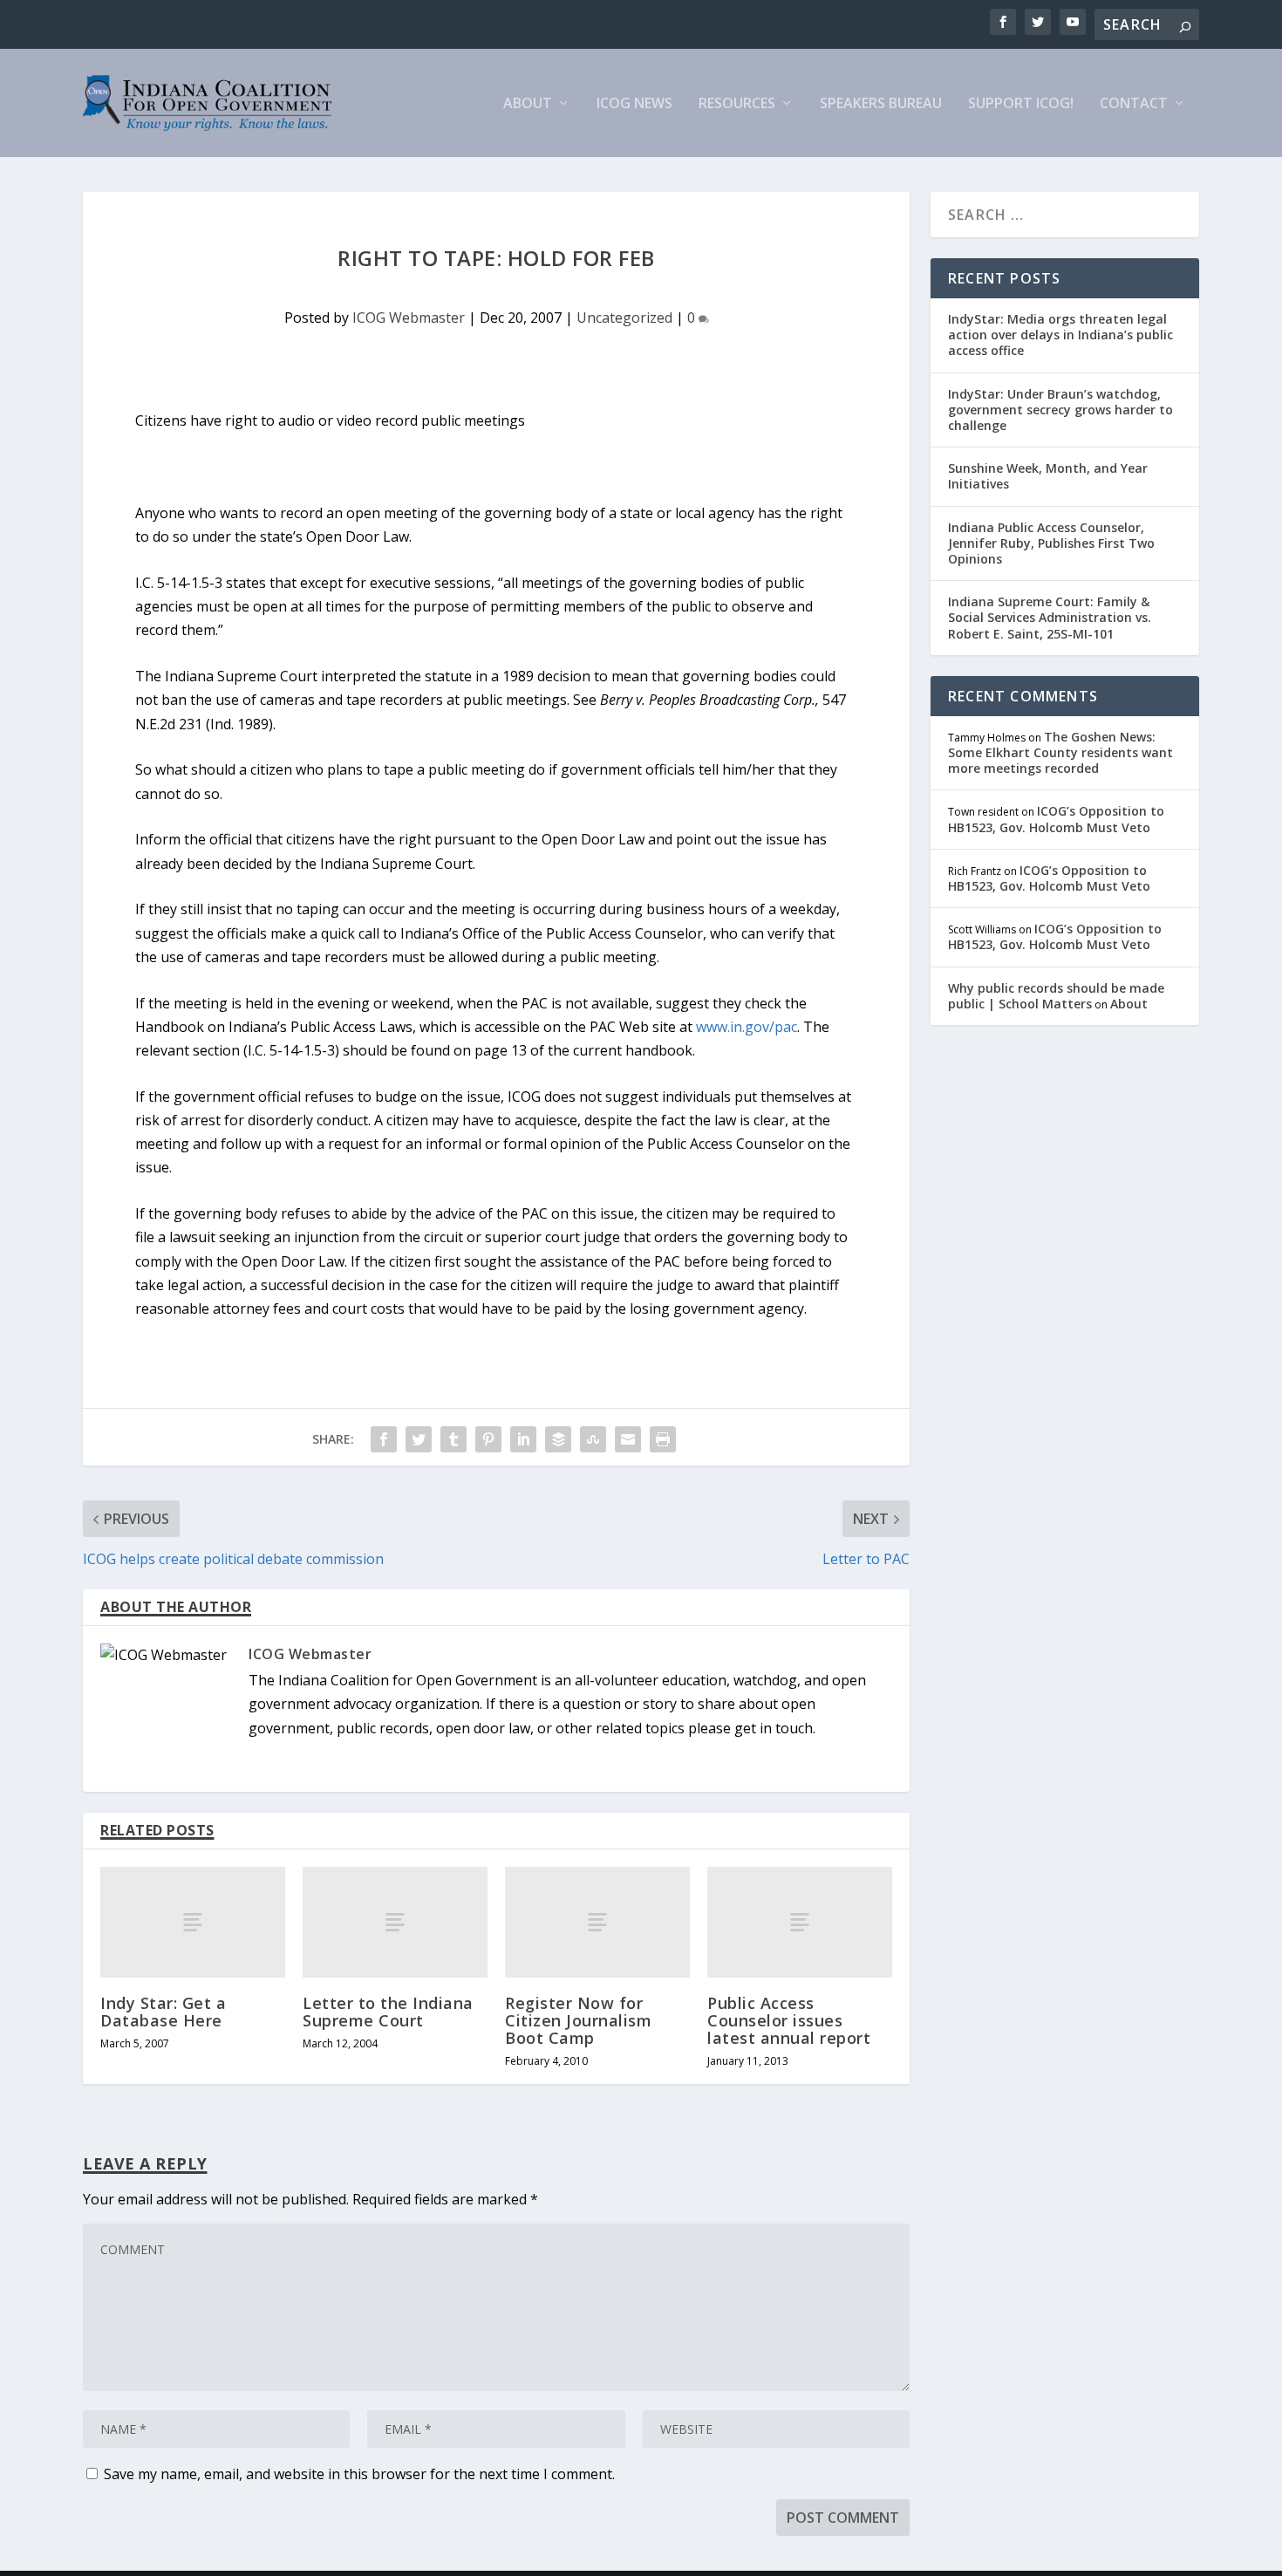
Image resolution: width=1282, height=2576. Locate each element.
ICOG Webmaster (409, 318)
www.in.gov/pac (747, 1027)
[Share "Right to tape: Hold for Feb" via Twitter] (419, 1439)
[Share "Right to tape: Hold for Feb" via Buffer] (558, 1439)
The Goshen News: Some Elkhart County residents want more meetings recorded (1060, 752)
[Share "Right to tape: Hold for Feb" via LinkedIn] (523, 1439)
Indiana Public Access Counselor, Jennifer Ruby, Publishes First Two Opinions (1051, 543)
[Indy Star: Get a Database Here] (193, 1922)
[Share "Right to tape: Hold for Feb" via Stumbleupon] (593, 1439)
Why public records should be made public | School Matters (1056, 996)
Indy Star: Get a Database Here (163, 2012)
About (528, 104)
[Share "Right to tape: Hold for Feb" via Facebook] (384, 1439)
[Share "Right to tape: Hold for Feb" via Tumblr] (453, 1439)
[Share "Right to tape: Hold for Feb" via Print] (663, 1439)
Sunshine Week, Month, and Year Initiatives (1048, 476)
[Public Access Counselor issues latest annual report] (800, 1922)
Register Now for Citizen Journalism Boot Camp (578, 2020)
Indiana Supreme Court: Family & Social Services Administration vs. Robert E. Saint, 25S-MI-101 (1050, 617)
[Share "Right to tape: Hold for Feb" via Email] (628, 1439)
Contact (1134, 104)
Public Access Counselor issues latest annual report (789, 2020)
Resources (737, 104)
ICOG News (634, 104)
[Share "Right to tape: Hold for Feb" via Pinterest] (488, 1439)
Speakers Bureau (881, 104)
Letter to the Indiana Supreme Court (388, 2012)
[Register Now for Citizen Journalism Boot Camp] (597, 1922)
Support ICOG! (1021, 104)
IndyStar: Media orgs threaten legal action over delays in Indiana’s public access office (1060, 335)
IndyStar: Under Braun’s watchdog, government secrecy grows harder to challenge (1060, 410)
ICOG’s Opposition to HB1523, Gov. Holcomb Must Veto (1056, 819)
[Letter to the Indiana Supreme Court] (395, 1922)
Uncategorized (624, 318)
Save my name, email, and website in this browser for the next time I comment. (359, 2474)
